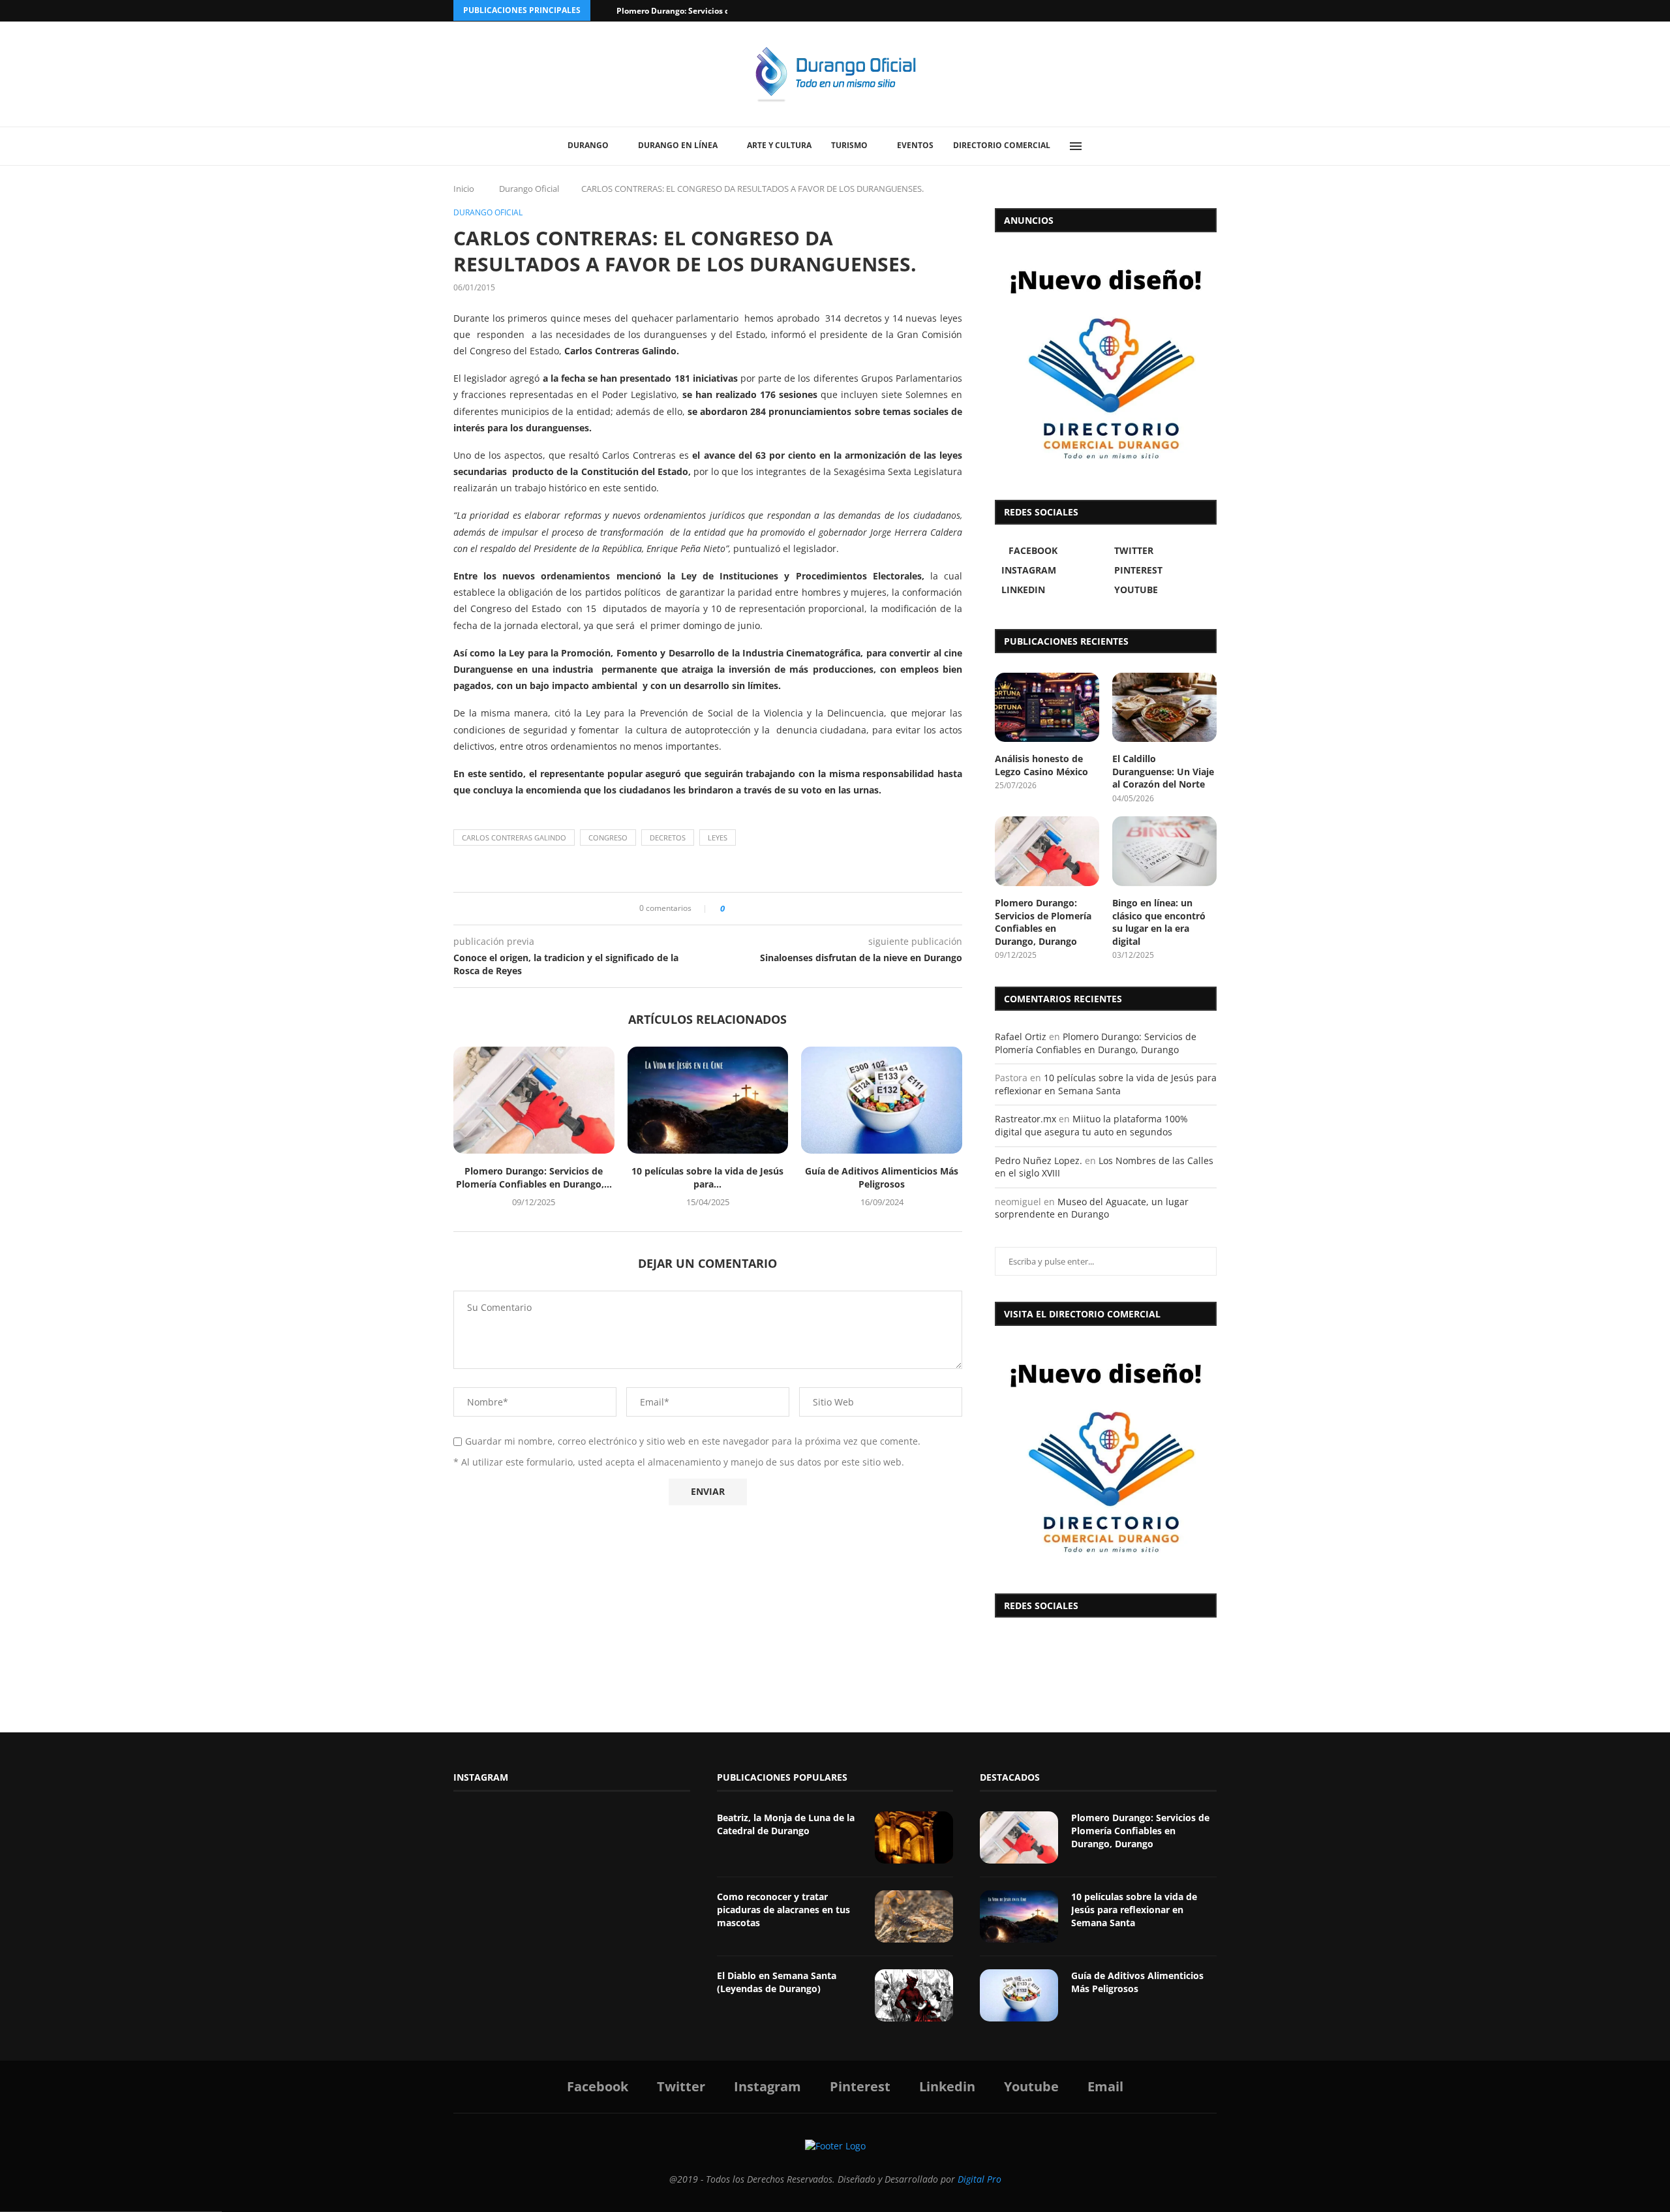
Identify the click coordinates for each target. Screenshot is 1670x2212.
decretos (668, 837)
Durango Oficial (529, 189)
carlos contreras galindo (514, 837)
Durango (588, 145)
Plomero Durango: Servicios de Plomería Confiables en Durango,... (534, 1177)
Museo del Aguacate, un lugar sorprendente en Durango (1092, 1208)
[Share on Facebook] (739, 909)
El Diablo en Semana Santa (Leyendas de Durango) (777, 1982)
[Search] (1106, 146)
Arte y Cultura (779, 145)
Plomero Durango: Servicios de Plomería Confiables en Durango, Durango (1043, 922)
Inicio (464, 189)
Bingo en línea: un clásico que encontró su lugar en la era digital (1159, 922)
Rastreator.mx (1025, 1119)
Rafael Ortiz (1021, 1037)
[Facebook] (1162, 11)
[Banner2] (1106, 363)
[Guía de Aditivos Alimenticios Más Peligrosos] (882, 1100)
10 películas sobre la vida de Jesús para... (707, 1177)
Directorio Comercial (1002, 145)
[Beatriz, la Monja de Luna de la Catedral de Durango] (914, 1837)
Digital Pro (979, 2179)
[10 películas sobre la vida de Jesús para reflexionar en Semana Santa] (708, 1100)
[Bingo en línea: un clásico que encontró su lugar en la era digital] (1164, 851)
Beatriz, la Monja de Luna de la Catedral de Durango (786, 1824)
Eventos (915, 145)
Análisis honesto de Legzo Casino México (1041, 765)
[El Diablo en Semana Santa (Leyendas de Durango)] (914, 1995)
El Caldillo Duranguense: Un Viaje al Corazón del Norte (1163, 771)
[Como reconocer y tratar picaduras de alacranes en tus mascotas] (914, 1916)
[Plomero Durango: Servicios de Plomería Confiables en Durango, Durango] (534, 1100)
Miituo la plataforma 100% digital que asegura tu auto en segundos (1091, 1125)
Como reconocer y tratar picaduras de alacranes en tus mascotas (783, 1909)
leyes (718, 837)
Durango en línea (678, 145)
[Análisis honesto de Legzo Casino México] (1047, 708)
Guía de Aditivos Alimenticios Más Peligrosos (882, 1177)
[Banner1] (1106, 1456)
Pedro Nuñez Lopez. (1039, 1160)
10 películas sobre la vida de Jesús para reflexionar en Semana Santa (1106, 1084)
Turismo (849, 145)
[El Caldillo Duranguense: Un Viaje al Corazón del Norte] (1164, 708)
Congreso (608, 837)
